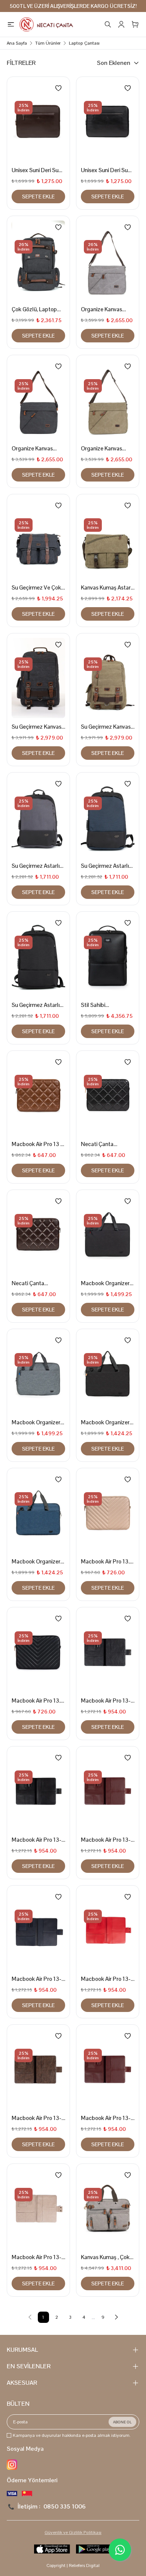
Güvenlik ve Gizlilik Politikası (73, 2532)
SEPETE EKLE (38, 197)
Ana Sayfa (17, 43)
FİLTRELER (21, 63)
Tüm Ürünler (48, 43)
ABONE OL (122, 2422)
